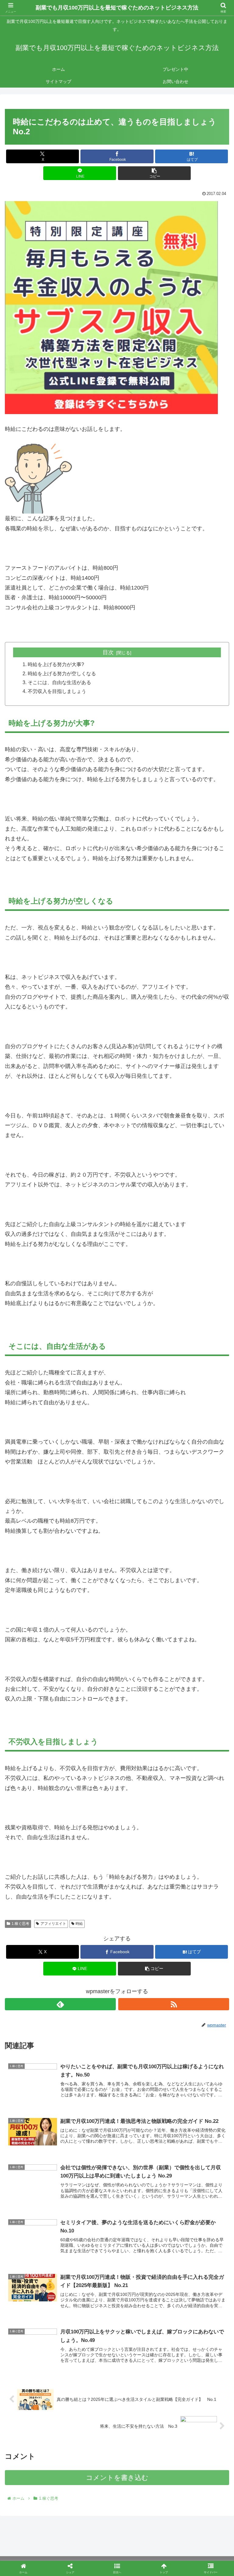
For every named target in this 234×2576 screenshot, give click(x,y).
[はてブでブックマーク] (91, 1955)
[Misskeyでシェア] (195, 1938)
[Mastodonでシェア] (91, 1938)
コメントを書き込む (117, 2478)
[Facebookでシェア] (39, 1955)
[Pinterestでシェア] (65, 1971)
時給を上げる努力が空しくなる (62, 673)
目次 (108, 652)
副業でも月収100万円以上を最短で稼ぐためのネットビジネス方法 (117, 8)
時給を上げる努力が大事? (56, 664)
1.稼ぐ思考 (20, 1924)
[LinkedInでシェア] (117, 1971)
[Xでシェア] (39, 1938)
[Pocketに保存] (143, 1955)
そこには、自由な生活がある (59, 682)
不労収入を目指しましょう (57, 691)
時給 (79, 1924)
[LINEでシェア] (195, 1955)
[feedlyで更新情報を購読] (60, 2004)
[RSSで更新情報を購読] (174, 2004)
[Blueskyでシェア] (143, 1938)
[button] (154, 173)
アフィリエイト (53, 1924)
